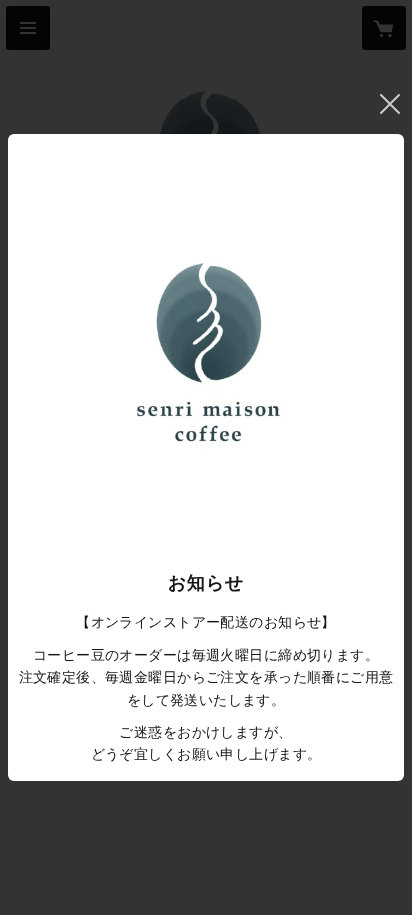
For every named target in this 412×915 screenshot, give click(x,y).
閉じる (390, 104)
